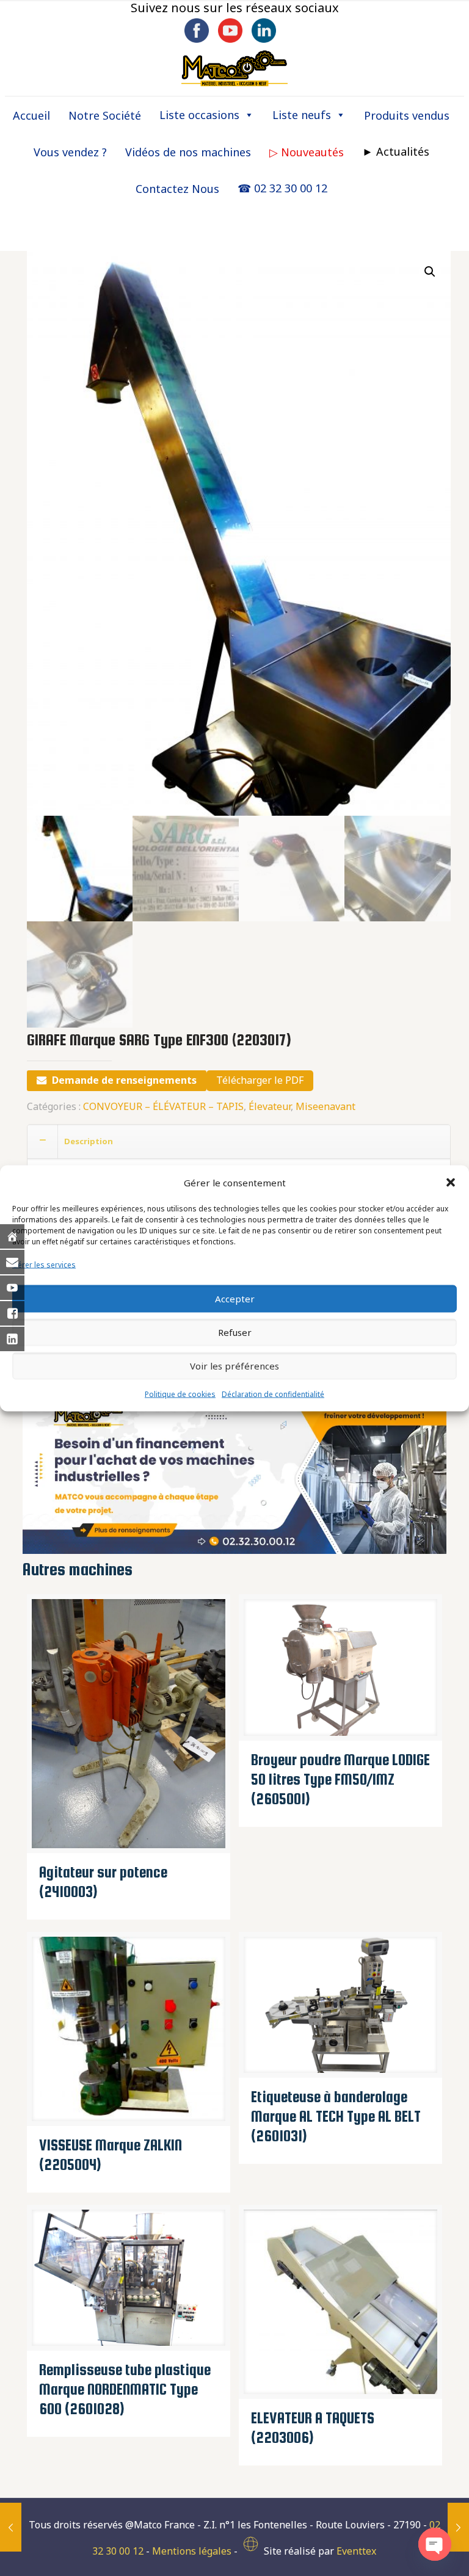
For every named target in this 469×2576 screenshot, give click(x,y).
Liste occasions (199, 115)
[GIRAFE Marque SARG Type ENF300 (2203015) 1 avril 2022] (11, 2527)
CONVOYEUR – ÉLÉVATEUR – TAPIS (163, 1106)
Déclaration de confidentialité (273, 1394)
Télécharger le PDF (260, 1080)
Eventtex (356, 2551)
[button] (451, 1183)
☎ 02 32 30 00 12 (282, 188)
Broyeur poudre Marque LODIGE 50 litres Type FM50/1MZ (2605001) (340, 1779)
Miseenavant (325, 1106)
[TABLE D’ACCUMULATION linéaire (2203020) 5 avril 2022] (458, 2527)
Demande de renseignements (124, 1080)
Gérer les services (44, 1264)
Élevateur (270, 1106)
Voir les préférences (234, 1366)
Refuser (235, 1332)
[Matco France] (234, 68)
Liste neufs (302, 115)
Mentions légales (192, 2551)
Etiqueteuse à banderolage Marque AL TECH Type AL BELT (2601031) (336, 2116)
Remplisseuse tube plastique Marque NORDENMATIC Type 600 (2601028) (125, 2389)
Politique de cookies (180, 1394)
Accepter (235, 1299)
